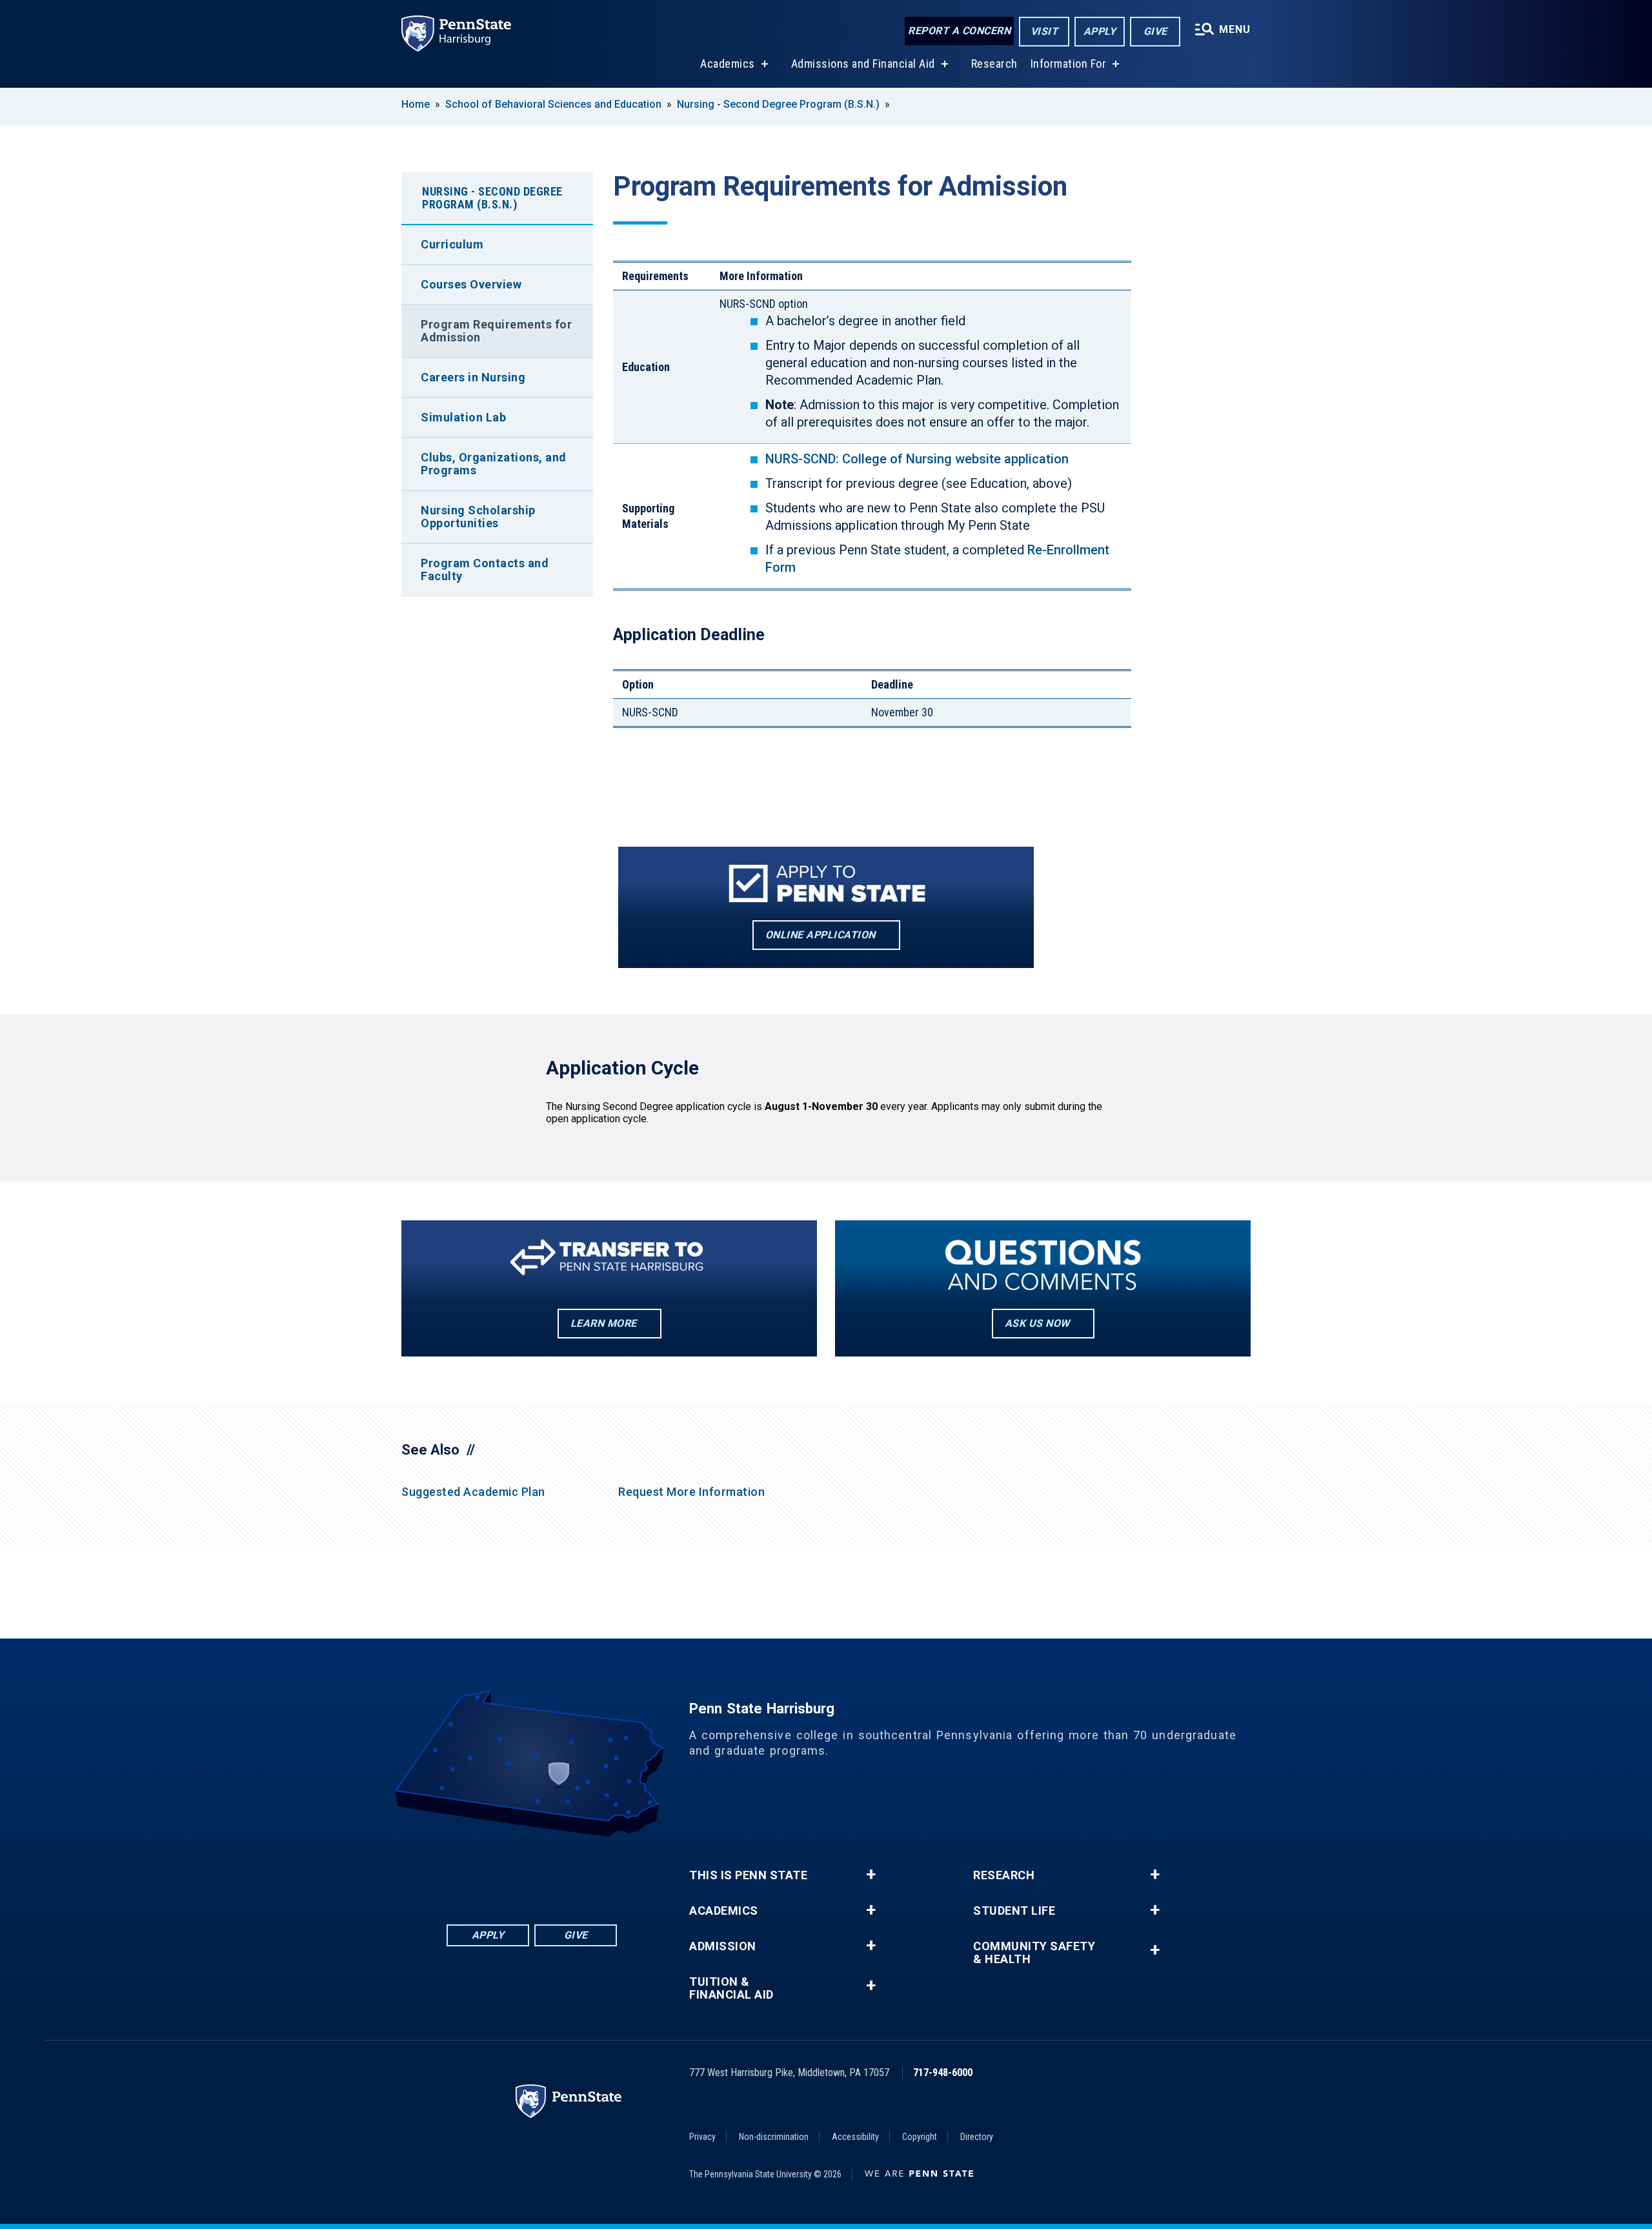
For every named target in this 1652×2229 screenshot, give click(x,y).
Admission (723, 1946)
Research (994, 64)
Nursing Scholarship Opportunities (478, 517)
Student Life (1014, 1911)
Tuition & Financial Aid (731, 1988)
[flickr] (532, 1872)
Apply (1100, 31)
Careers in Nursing (473, 377)
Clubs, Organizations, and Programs (494, 464)
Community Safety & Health (1034, 1953)
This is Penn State (748, 1875)
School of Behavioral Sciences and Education (553, 104)
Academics (728, 64)
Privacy (702, 2137)
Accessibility (855, 2137)
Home (416, 104)
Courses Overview (471, 284)
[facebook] (465, 1872)
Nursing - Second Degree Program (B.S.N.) (778, 104)
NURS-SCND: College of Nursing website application (917, 459)
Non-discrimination (774, 2137)
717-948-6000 (943, 2073)
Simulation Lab (463, 417)
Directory (977, 2137)
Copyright (920, 2137)
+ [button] (871, 1875)
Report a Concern (959, 31)
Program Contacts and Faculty (485, 570)
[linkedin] (498, 1872)
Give (1155, 31)
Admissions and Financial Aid (863, 64)
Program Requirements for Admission (496, 331)
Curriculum (452, 244)
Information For (1069, 64)
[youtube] (565, 1872)
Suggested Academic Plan (473, 1492)
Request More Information (691, 1492)
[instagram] (599, 1872)
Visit (1044, 31)
